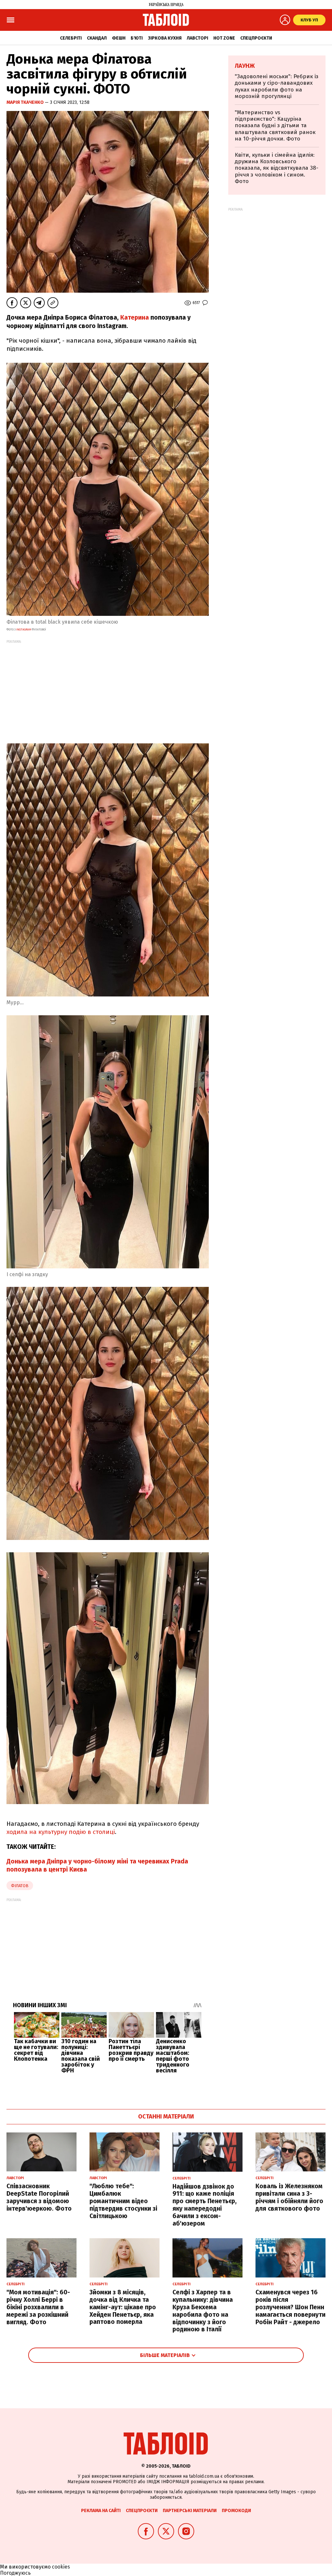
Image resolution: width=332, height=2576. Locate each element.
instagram (23, 629)
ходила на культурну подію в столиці (61, 1832)
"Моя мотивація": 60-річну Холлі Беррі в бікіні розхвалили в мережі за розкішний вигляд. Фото (38, 2307)
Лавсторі (197, 38)
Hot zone (224, 38)
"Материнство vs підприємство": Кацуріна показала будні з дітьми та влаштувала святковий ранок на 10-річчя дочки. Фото (275, 126)
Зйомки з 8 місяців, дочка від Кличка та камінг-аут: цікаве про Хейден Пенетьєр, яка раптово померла (123, 2307)
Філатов (20, 1886)
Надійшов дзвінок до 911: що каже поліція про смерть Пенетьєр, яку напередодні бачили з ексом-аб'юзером (205, 2205)
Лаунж (245, 66)
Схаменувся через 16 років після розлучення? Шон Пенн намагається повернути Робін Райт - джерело (290, 2307)
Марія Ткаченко (26, 102)
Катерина (135, 317)
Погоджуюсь (15, 2573)
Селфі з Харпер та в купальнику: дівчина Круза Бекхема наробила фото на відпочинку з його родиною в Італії (203, 2311)
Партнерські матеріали (190, 2511)
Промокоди (236, 2511)
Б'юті (137, 38)
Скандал (97, 38)
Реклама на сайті (101, 2511)
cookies (61, 2567)
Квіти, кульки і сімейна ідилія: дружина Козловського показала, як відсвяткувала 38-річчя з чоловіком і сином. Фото (277, 168)
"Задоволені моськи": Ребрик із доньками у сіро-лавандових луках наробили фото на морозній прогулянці (277, 86)
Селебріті (71, 38)
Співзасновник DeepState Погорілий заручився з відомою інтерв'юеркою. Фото (39, 2197)
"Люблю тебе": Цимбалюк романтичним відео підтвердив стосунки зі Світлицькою (123, 2201)
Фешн (119, 38)
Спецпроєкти (256, 38)
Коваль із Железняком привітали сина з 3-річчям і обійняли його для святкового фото (289, 2197)
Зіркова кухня (165, 38)
